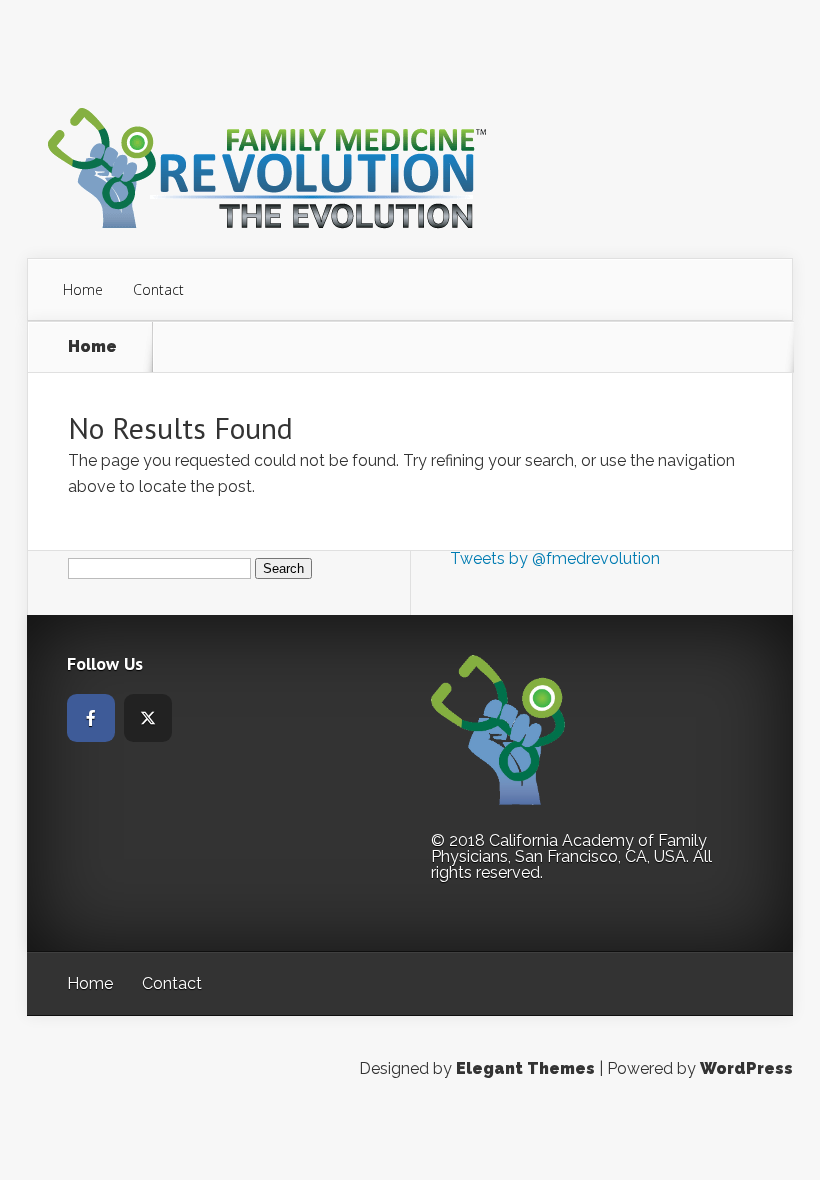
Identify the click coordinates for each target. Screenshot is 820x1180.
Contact (158, 289)
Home (83, 289)
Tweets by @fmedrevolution (555, 558)
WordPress (746, 1068)
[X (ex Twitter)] (148, 718)
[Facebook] (91, 718)
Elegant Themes (525, 1068)
